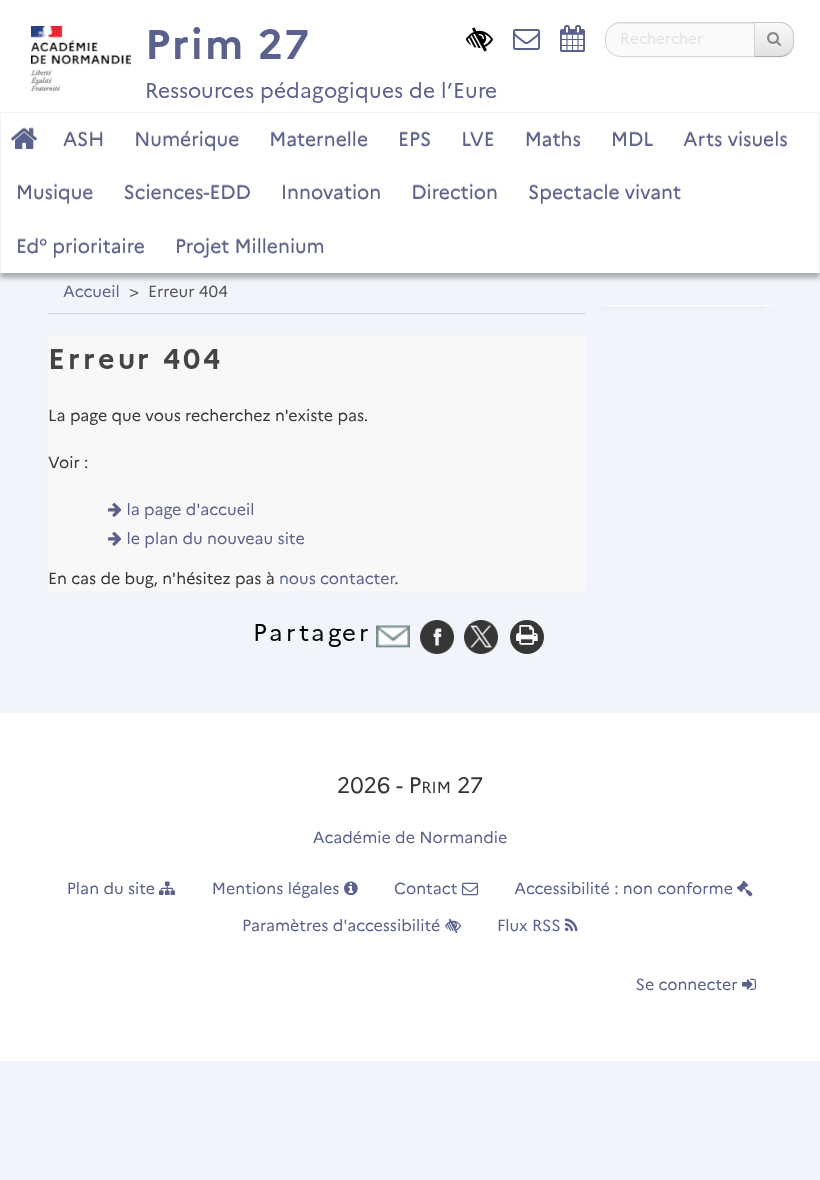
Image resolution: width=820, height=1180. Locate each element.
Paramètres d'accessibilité (343, 926)
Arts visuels (735, 139)
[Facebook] (437, 636)
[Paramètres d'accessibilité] (479, 37)
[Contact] (526, 37)
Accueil (91, 292)
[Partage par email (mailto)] (393, 636)
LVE (477, 139)
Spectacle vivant (604, 192)
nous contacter (336, 579)
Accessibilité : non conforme (625, 889)
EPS (414, 139)
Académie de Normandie (410, 838)
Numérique (186, 139)
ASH (83, 139)
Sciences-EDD (187, 192)
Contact (428, 889)
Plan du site (113, 889)
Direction (454, 192)
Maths (553, 139)
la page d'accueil (191, 510)
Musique (55, 192)
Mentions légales (278, 889)
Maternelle (318, 139)
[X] (481, 636)
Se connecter (689, 985)
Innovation (331, 192)
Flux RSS (531, 926)
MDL (632, 139)
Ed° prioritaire (80, 246)
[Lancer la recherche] (774, 39)
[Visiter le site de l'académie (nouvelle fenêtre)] (76, 53)
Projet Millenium (250, 246)
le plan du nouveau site (216, 539)
